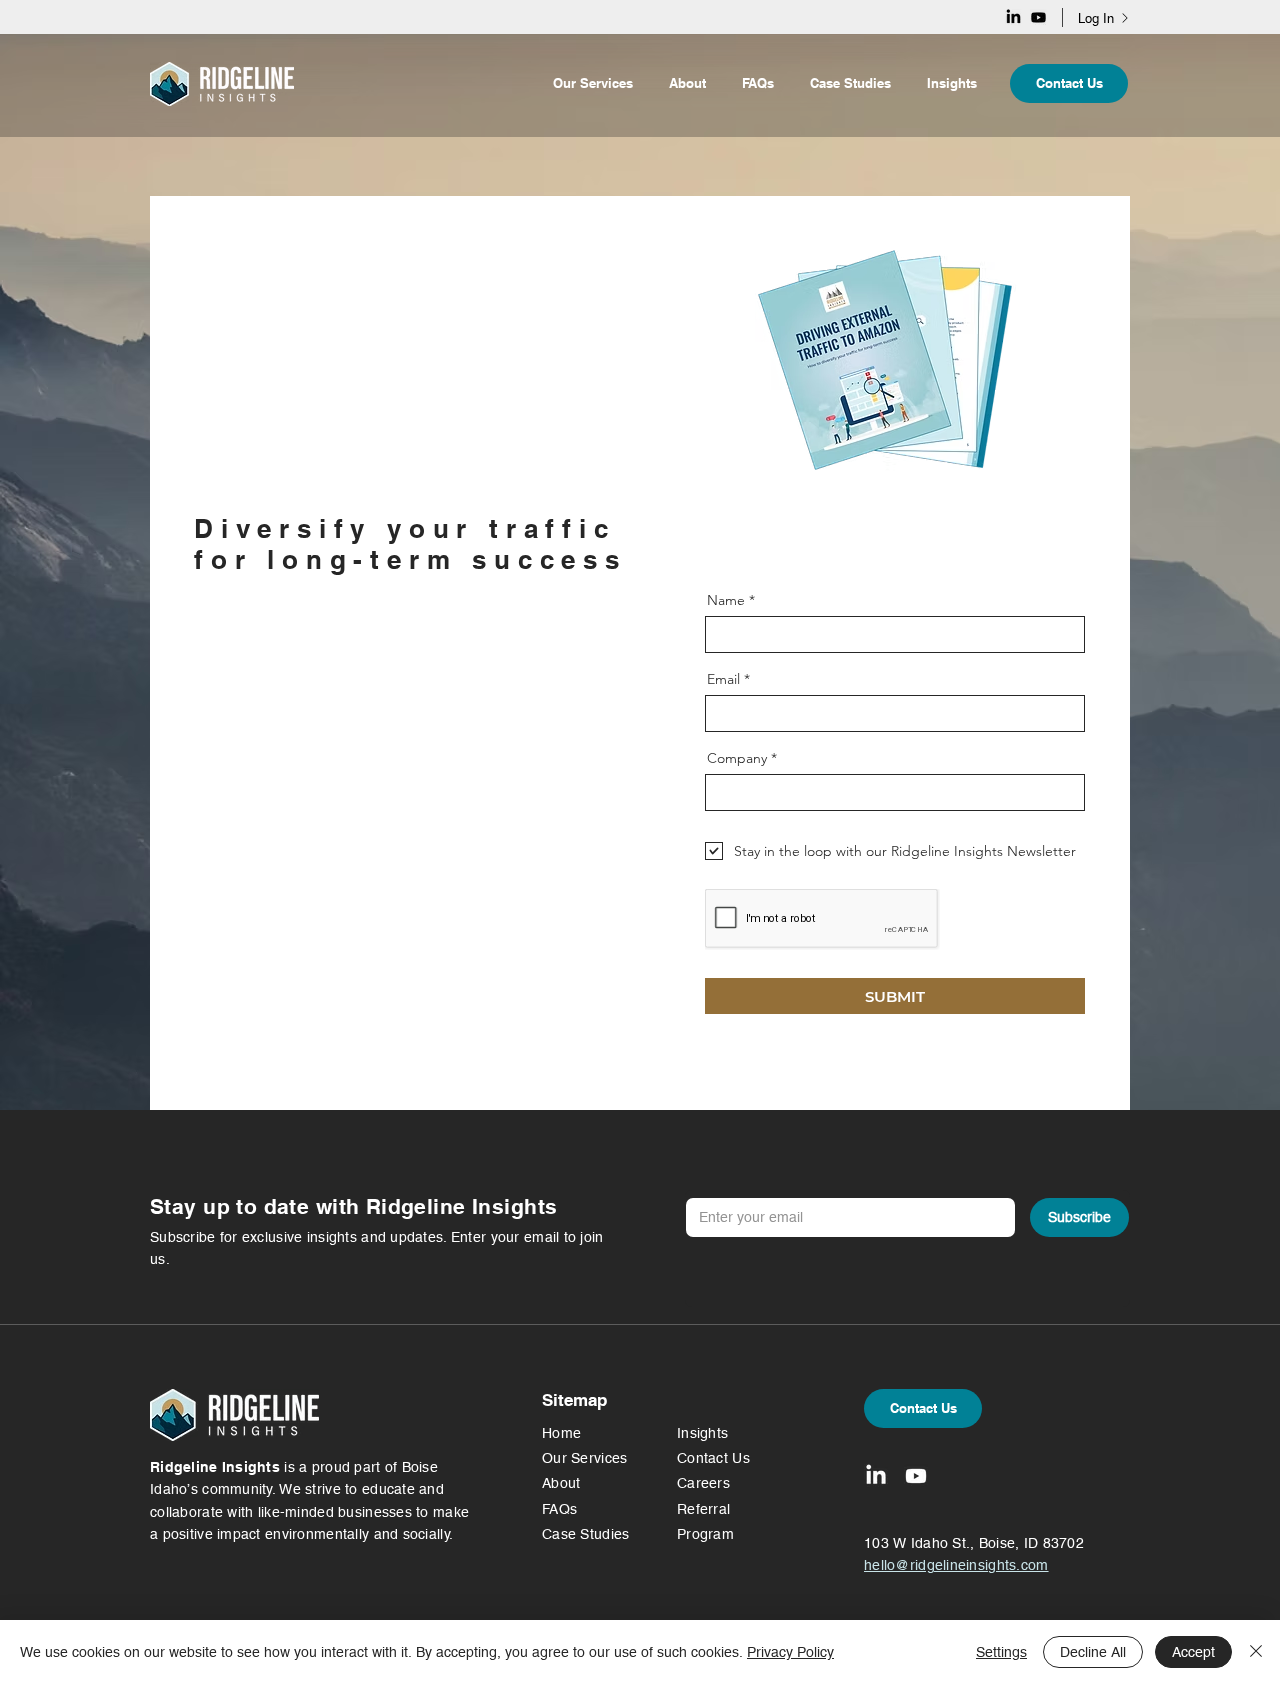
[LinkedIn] (1013, 17)
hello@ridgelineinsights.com (295, 821)
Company (737, 758)
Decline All (1093, 1652)
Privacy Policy (790, 1652)
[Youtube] (1038, 17)
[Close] (1256, 1652)
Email (723, 679)
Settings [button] (1001, 1652)
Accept (1193, 1652)
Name (726, 600)
